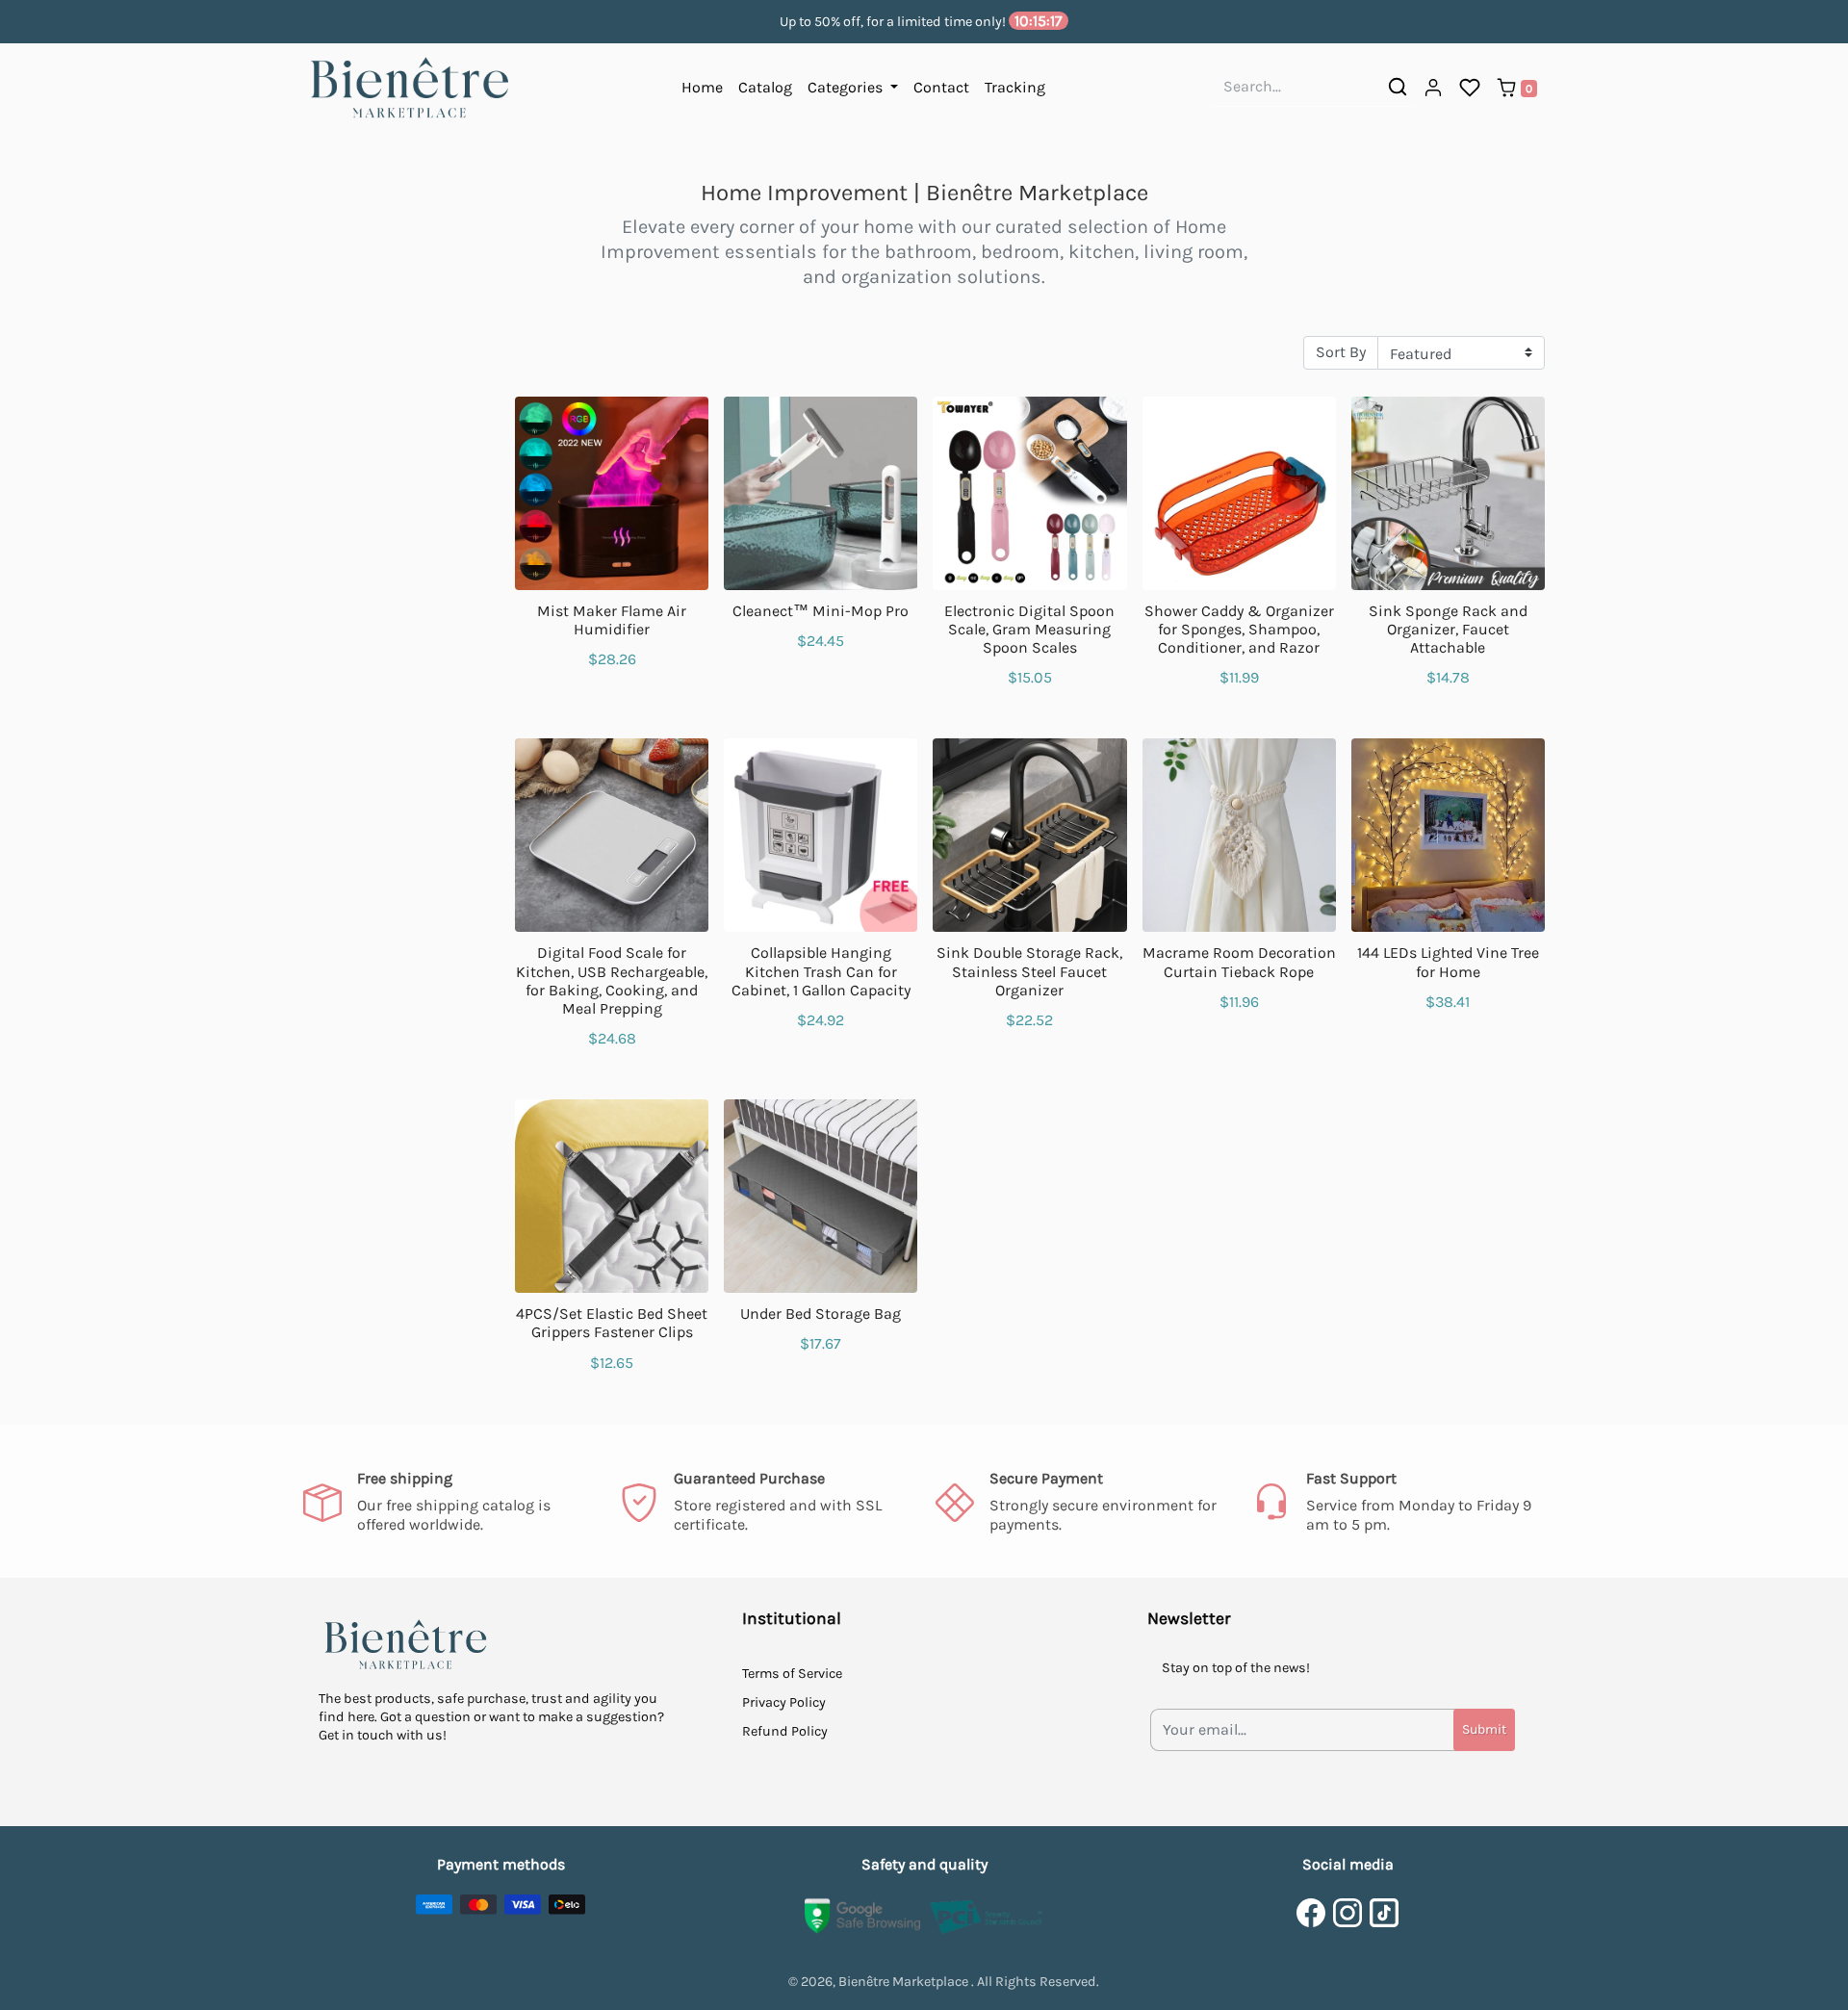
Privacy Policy (784, 1702)
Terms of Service (792, 1674)
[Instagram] (1347, 1913)
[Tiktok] (1384, 1913)
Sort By (1341, 352)
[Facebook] (1311, 1913)
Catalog (765, 87)
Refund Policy (785, 1731)
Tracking (1015, 87)
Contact (941, 87)
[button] (1433, 89)
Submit (1484, 1729)
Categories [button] (847, 87)
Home (702, 87)
